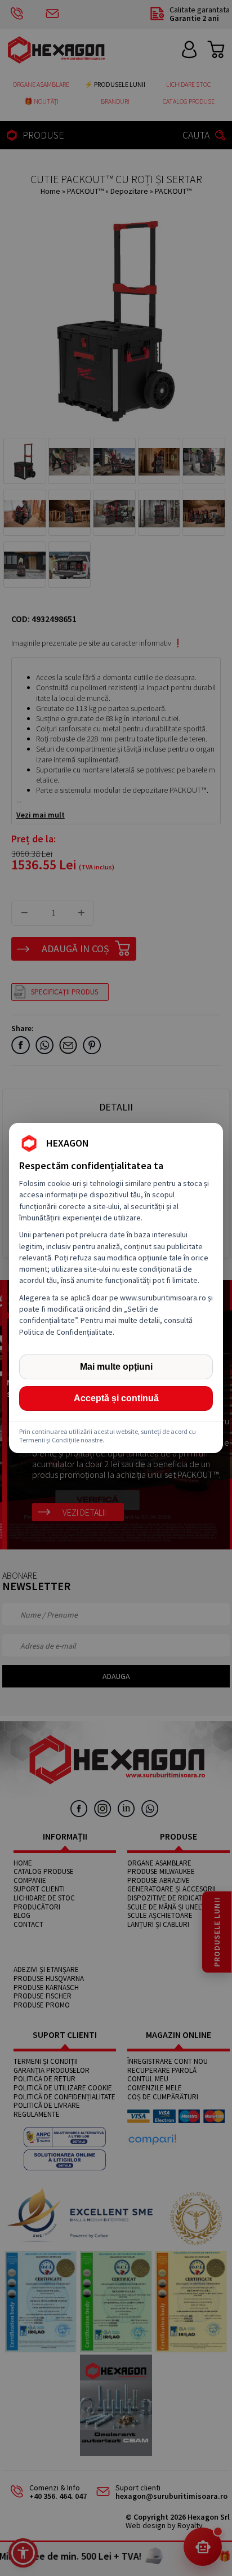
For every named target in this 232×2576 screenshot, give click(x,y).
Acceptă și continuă (116, 1398)
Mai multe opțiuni (116, 1367)
